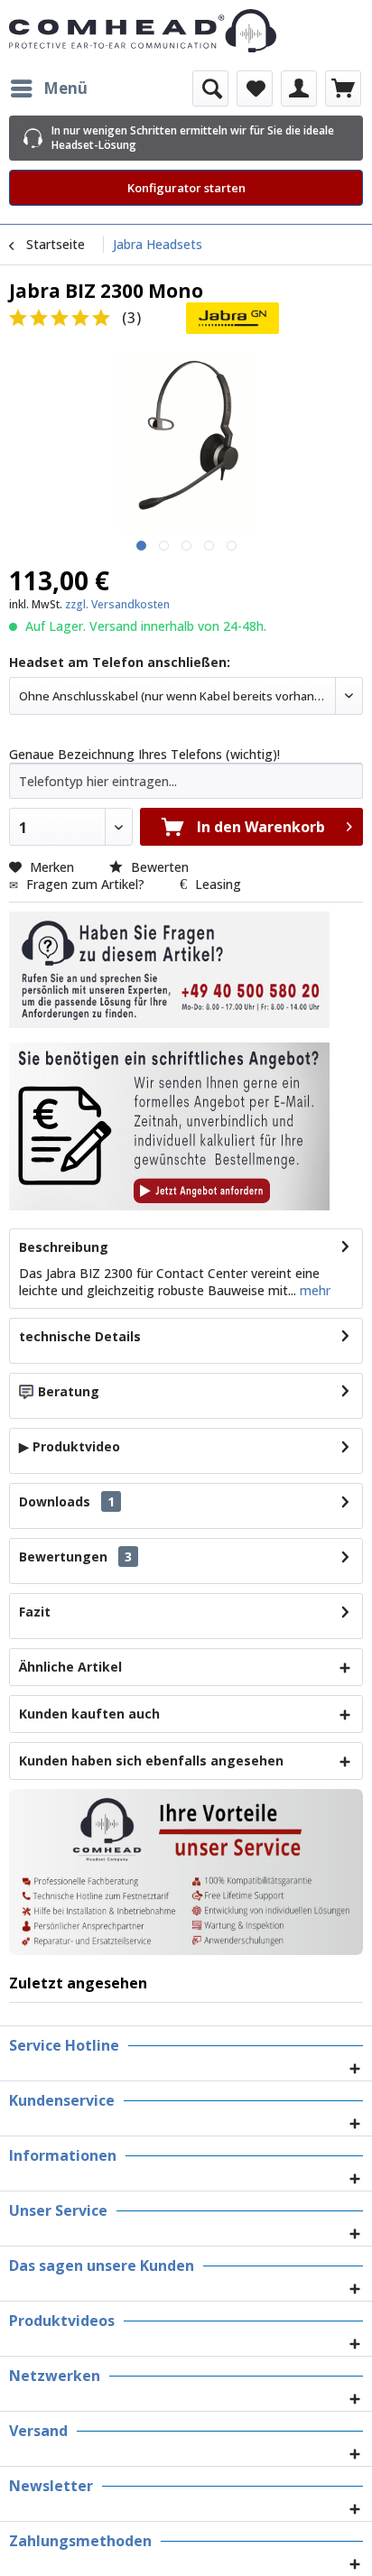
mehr (313, 1290)
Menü (65, 88)
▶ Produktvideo (70, 1446)
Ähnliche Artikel (70, 1667)
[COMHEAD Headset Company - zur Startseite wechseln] (186, 31)
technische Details (80, 1336)
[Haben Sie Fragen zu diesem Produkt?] (169, 970)
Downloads (55, 1501)
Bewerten (158, 867)
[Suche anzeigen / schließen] (210, 88)
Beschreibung (64, 1247)
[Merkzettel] (255, 88)
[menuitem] (48, 88)
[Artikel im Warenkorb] (343, 88)
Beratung (69, 1391)
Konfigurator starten (186, 188)
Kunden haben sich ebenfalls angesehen (151, 1761)
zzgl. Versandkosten (117, 604)
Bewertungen (63, 1557)
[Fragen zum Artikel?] (169, 1126)
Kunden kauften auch (89, 1714)
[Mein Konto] (299, 88)
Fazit (35, 1612)
